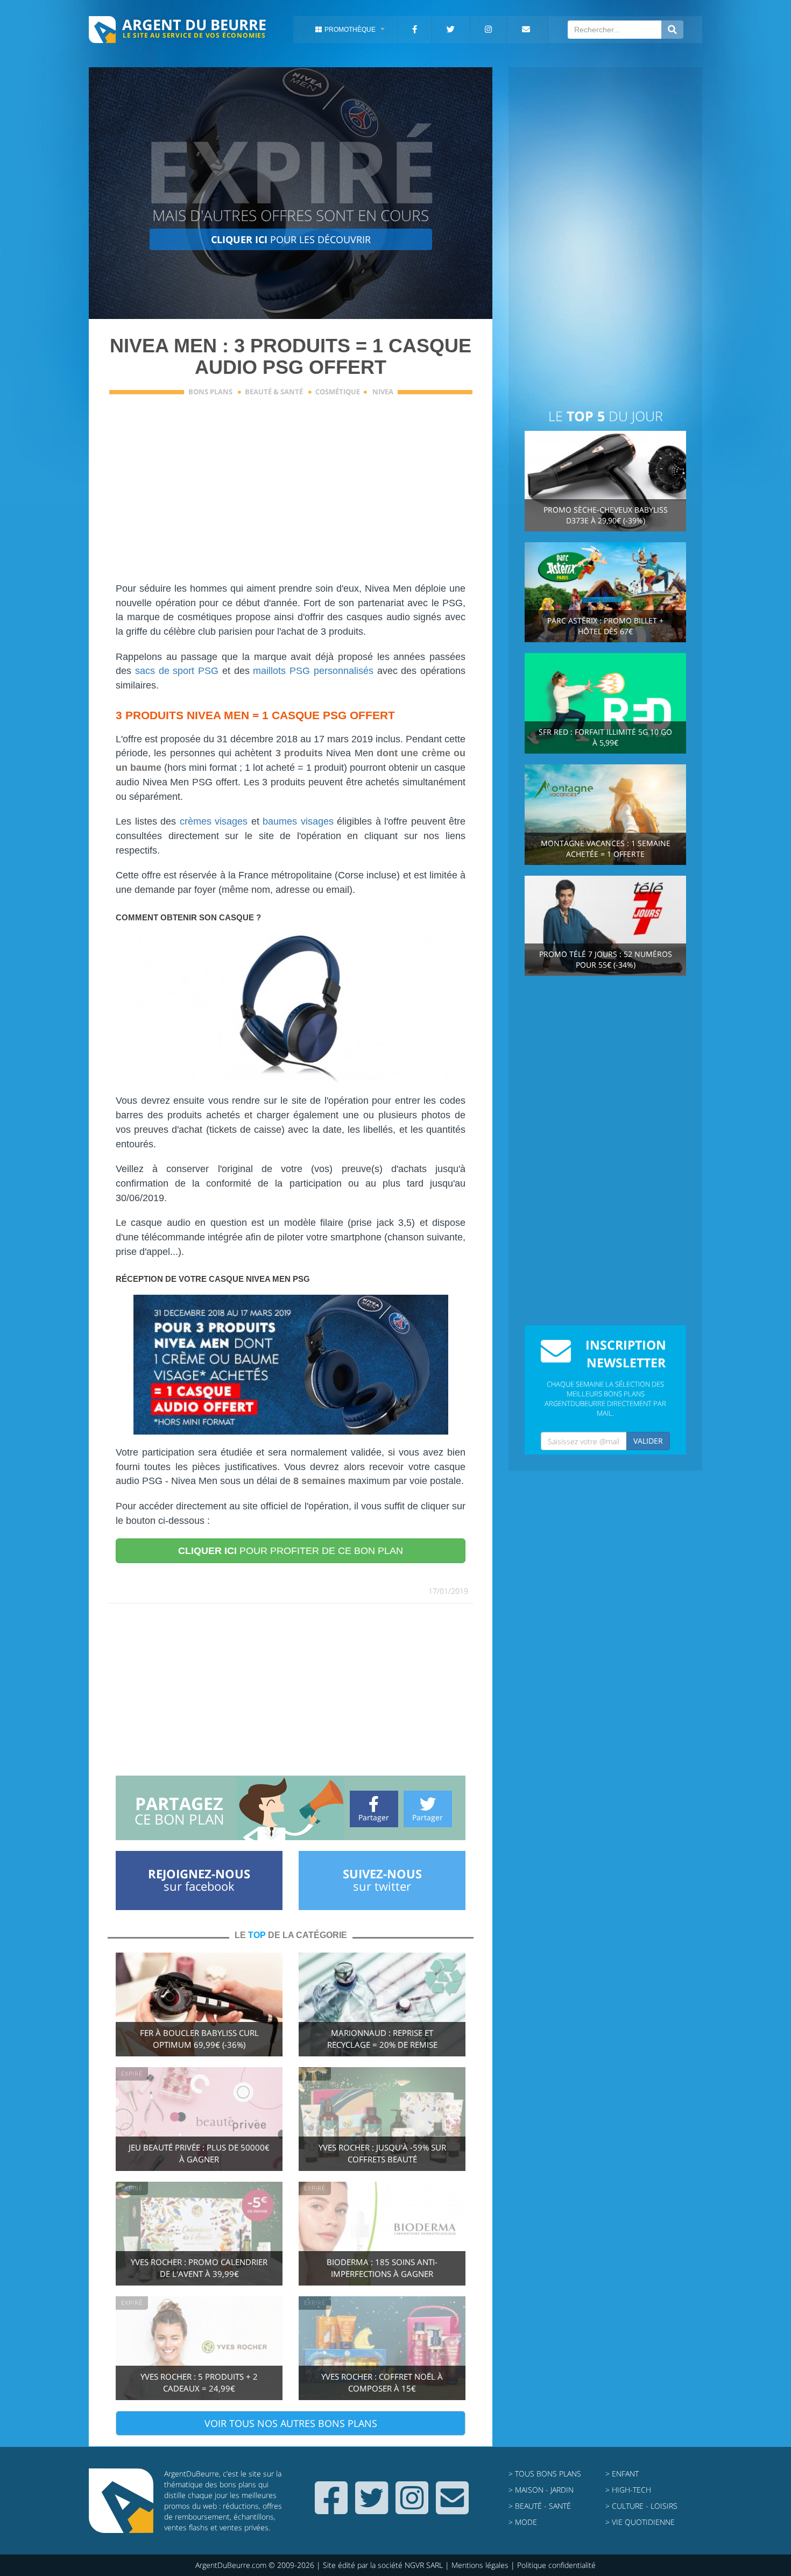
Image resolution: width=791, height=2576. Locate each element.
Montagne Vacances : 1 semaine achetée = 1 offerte (606, 849)
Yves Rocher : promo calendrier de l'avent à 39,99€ (199, 2268)
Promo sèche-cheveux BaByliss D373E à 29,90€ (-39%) (606, 515)
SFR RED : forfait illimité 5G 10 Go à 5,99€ (605, 737)
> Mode (523, 2522)
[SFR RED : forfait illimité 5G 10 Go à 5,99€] (605, 702)
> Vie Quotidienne (640, 2522)
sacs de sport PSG (177, 671)
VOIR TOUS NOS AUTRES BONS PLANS (291, 2423)
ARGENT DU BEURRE (194, 24)
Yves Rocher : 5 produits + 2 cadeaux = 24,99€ (199, 2383)
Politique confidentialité (556, 2565)
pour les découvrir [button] (291, 239)
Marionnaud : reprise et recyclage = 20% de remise (382, 2039)
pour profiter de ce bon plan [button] (291, 1551)
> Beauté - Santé (540, 2506)
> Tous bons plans (545, 2474)
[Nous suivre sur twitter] (372, 2509)
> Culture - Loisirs (641, 2506)
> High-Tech (628, 2490)
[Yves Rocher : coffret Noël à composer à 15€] (382, 2347)
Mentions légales (480, 2565)
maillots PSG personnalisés (313, 671)
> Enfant (622, 2474)
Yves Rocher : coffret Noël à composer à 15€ (382, 2383)
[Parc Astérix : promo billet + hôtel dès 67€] (605, 591)
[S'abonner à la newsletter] (452, 2509)
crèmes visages (214, 821)
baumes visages (298, 821)
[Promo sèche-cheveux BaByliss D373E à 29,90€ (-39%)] (605, 480)
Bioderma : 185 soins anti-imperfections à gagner (382, 2268)
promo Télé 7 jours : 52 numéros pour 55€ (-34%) (606, 959)
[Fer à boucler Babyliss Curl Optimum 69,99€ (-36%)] (199, 2003)
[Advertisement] (291, 495)
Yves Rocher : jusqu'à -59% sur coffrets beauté (382, 2153)
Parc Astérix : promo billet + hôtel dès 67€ (605, 626)
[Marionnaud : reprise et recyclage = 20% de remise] (382, 2003)
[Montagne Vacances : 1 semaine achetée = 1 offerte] (605, 814)
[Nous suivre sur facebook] (331, 2509)
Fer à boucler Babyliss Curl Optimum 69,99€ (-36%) (199, 2039)
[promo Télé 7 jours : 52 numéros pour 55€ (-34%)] (605, 925)
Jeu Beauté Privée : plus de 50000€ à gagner (199, 2153)
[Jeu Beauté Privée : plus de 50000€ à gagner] (199, 2118)
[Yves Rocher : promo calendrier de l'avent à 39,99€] (199, 2233)
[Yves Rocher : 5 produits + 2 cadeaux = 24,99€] (199, 2347)
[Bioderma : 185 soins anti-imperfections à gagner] (382, 2233)
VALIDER (648, 1441)
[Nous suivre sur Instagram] (412, 2509)
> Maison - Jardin (541, 2490)
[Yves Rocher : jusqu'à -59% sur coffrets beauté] (382, 2118)
